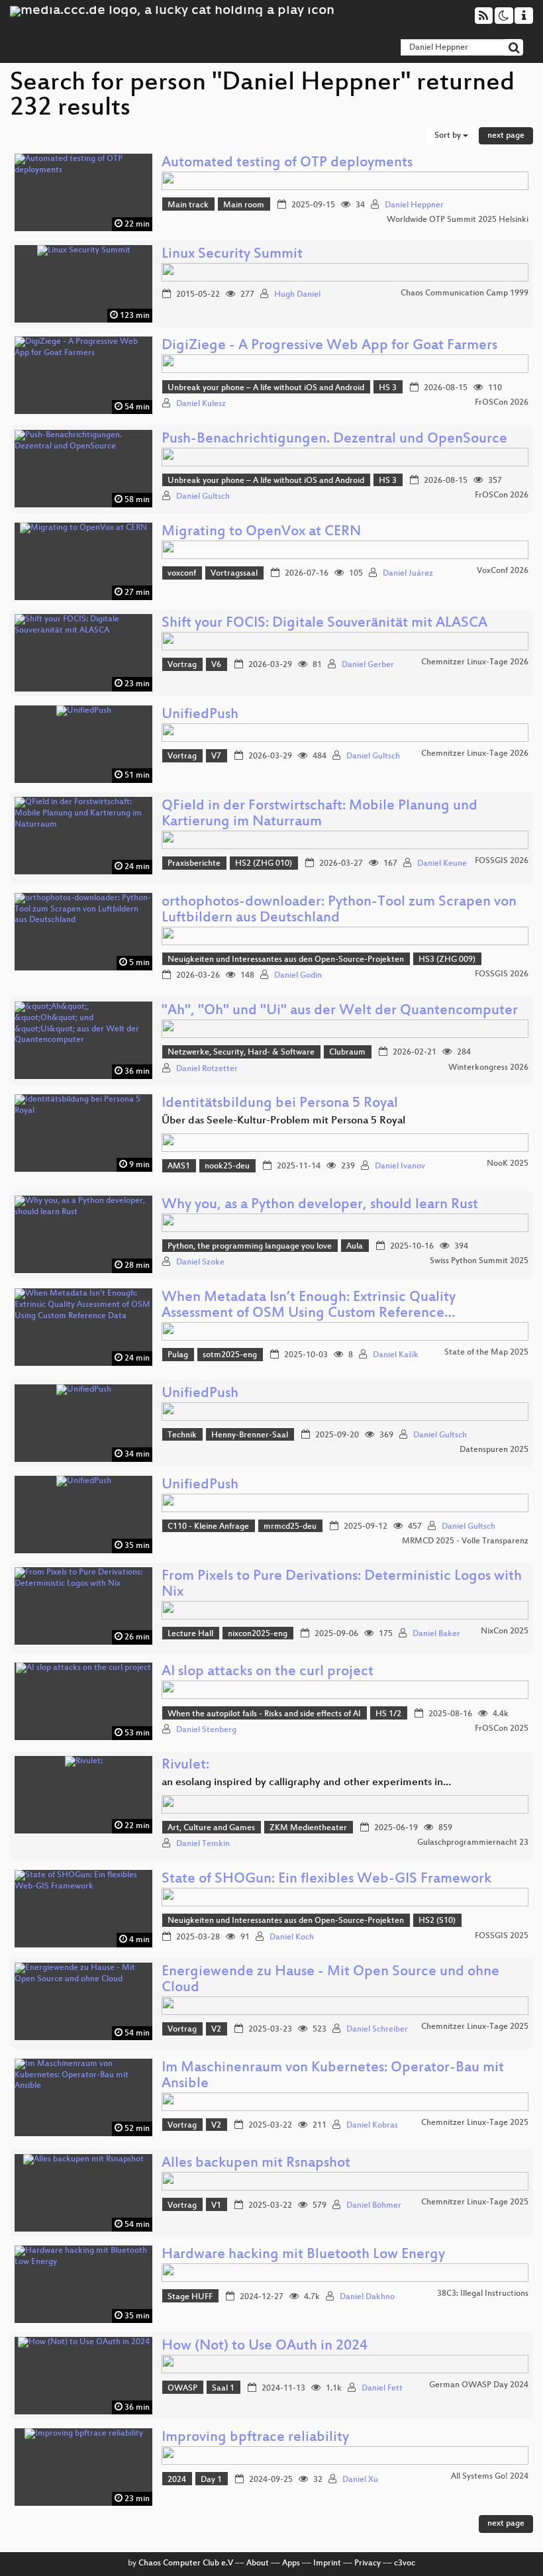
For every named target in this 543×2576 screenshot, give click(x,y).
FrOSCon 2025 (502, 1729)
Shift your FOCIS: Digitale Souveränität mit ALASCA (324, 624)
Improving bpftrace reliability (255, 2438)
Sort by (449, 136)
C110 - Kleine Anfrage (208, 1527)
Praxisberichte (194, 864)
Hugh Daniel (297, 295)
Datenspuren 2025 (494, 1450)
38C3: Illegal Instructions (483, 2294)
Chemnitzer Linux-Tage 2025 (475, 2027)
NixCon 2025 (505, 1631)
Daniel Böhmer (374, 2206)
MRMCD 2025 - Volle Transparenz (465, 1541)
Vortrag (182, 665)
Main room (244, 205)
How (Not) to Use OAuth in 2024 (265, 2346)
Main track (188, 205)
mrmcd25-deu (290, 1527)
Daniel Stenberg (206, 1730)
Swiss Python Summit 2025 (479, 1261)
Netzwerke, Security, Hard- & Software (241, 1053)
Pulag (178, 1355)
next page (506, 136)
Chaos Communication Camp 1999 (465, 293)
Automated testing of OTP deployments (287, 163)
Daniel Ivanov (400, 1166)
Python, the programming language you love (250, 1247)
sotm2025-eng (230, 1355)
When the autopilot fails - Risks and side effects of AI (264, 1714)
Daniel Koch (292, 1937)
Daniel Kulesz (201, 404)
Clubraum (347, 1053)
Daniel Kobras (372, 2126)
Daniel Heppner (414, 205)
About (258, 2563)
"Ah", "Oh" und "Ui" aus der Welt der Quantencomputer (340, 1011)
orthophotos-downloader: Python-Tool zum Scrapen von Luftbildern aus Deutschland (339, 910)
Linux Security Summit (232, 255)
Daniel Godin (298, 976)
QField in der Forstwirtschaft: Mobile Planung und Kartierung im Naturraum (320, 814)
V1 (216, 2206)
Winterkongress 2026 (488, 1068)
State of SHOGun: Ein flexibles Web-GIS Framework (326, 1880)
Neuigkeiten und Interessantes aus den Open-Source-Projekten (286, 960)
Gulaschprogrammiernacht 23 (473, 1843)
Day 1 (211, 2480)
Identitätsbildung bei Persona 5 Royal (280, 1104)
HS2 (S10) (437, 1921)
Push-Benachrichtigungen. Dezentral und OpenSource (334, 439)
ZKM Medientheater (308, 1828)
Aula (355, 1247)
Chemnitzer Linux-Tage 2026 (475, 662)
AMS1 (179, 1166)
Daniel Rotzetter (207, 1069)
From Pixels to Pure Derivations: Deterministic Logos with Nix (342, 1585)
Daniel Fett (382, 2389)
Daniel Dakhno (367, 2297)
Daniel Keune (442, 864)
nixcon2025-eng (258, 1634)
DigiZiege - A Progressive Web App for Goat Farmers (329, 346)
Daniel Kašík (396, 1355)
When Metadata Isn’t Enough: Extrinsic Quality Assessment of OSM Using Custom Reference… (309, 1306)
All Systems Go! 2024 (490, 2477)
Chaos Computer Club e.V (186, 2563)
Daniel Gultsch (203, 497)
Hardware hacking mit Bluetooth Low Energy (303, 2255)
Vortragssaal (234, 574)
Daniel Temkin (203, 1844)
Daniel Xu (360, 2480)
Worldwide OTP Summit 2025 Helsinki (458, 220)
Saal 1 (223, 2389)
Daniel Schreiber (377, 2030)
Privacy (368, 2563)
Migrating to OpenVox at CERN (261, 532)
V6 (216, 665)
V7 (216, 756)
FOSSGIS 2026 (502, 861)
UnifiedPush (200, 715)
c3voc (405, 2563)
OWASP (182, 2389)
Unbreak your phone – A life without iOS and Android (266, 388)
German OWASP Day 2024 (479, 2385)
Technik (182, 1435)
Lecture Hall (190, 1634)
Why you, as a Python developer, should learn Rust (320, 1205)
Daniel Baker (436, 1634)
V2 (216, 2030)
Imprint (327, 2563)
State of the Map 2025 (486, 1353)
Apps (291, 2563)
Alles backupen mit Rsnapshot (256, 2164)
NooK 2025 (508, 1164)
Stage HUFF (190, 2297)
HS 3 (388, 388)
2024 (177, 2480)
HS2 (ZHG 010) (264, 864)
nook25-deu (227, 1166)
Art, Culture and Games (211, 1828)
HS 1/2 (388, 1714)
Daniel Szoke (200, 1262)
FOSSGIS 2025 (502, 1936)
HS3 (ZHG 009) (447, 960)
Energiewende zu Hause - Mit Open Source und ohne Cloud (330, 1980)
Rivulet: (185, 1766)
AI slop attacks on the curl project (268, 1672)
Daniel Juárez (408, 574)
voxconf (182, 574)
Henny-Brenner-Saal (250, 1435)
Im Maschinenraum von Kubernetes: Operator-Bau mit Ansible (333, 2076)
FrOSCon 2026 (502, 403)
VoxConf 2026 (503, 571)
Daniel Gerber (368, 665)
